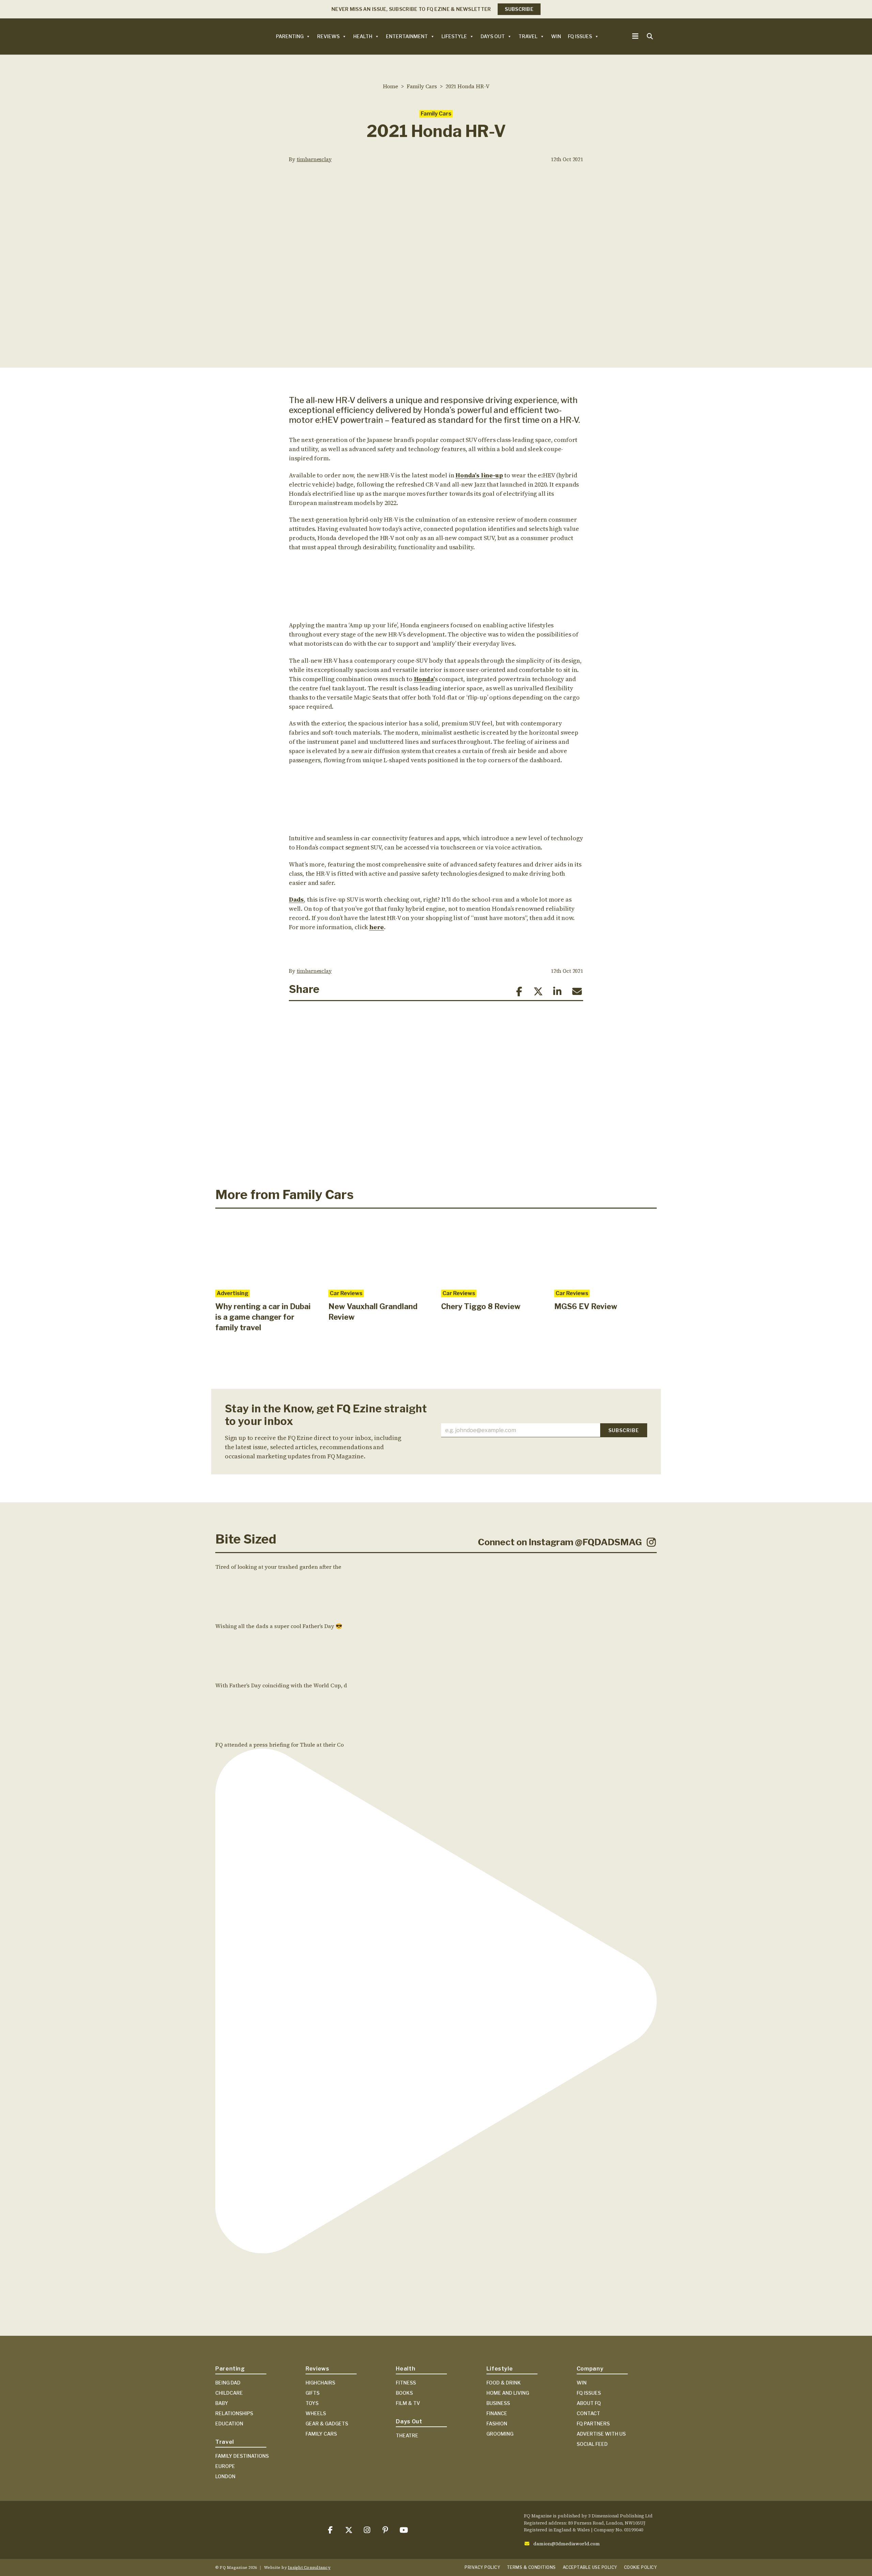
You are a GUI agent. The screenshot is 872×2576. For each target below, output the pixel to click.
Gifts (313, 2393)
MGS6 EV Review (586, 1306)
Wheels (316, 2413)
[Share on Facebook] (519, 992)
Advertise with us (601, 2434)
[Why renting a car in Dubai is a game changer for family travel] (267, 1251)
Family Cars (436, 114)
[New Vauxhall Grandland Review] (380, 1251)
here (377, 927)
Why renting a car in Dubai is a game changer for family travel (263, 1317)
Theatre (407, 2435)
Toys (312, 2403)
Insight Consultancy (309, 2567)
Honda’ (424, 679)
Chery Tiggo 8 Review (481, 1306)
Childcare (229, 2393)
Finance (497, 2413)
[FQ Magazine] (229, 36)
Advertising (232, 1293)
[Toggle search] (650, 36)
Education (229, 2424)
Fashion (497, 2424)
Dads (296, 899)
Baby (222, 2403)
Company (590, 2369)
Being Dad (228, 2383)
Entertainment (407, 36)
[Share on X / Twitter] (538, 992)
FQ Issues (580, 36)
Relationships (234, 2413)
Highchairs (320, 2383)
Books (404, 2393)
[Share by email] (577, 992)
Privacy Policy (482, 2567)
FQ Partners (593, 2424)
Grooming (500, 2434)
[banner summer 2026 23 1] (436, 1093)
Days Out (493, 36)
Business (498, 2403)
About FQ (589, 2403)
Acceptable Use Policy (590, 2567)
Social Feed (592, 2444)
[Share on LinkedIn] (557, 992)
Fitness (406, 2383)
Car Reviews (346, 1293)
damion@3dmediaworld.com (567, 2544)
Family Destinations (242, 2456)
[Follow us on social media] (330, 2530)
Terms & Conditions (531, 2567)
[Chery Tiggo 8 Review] (493, 1251)
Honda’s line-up (479, 475)
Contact (588, 2413)
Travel (528, 36)
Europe (225, 2466)
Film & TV (408, 2403)
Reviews (328, 36)
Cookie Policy (640, 2567)
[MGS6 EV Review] (606, 1251)
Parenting (290, 36)
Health (363, 36)
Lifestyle (454, 36)
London (225, 2476)
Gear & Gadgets (327, 2424)
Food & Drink (504, 2383)
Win (556, 36)
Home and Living (508, 2393)
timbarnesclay (314, 159)
